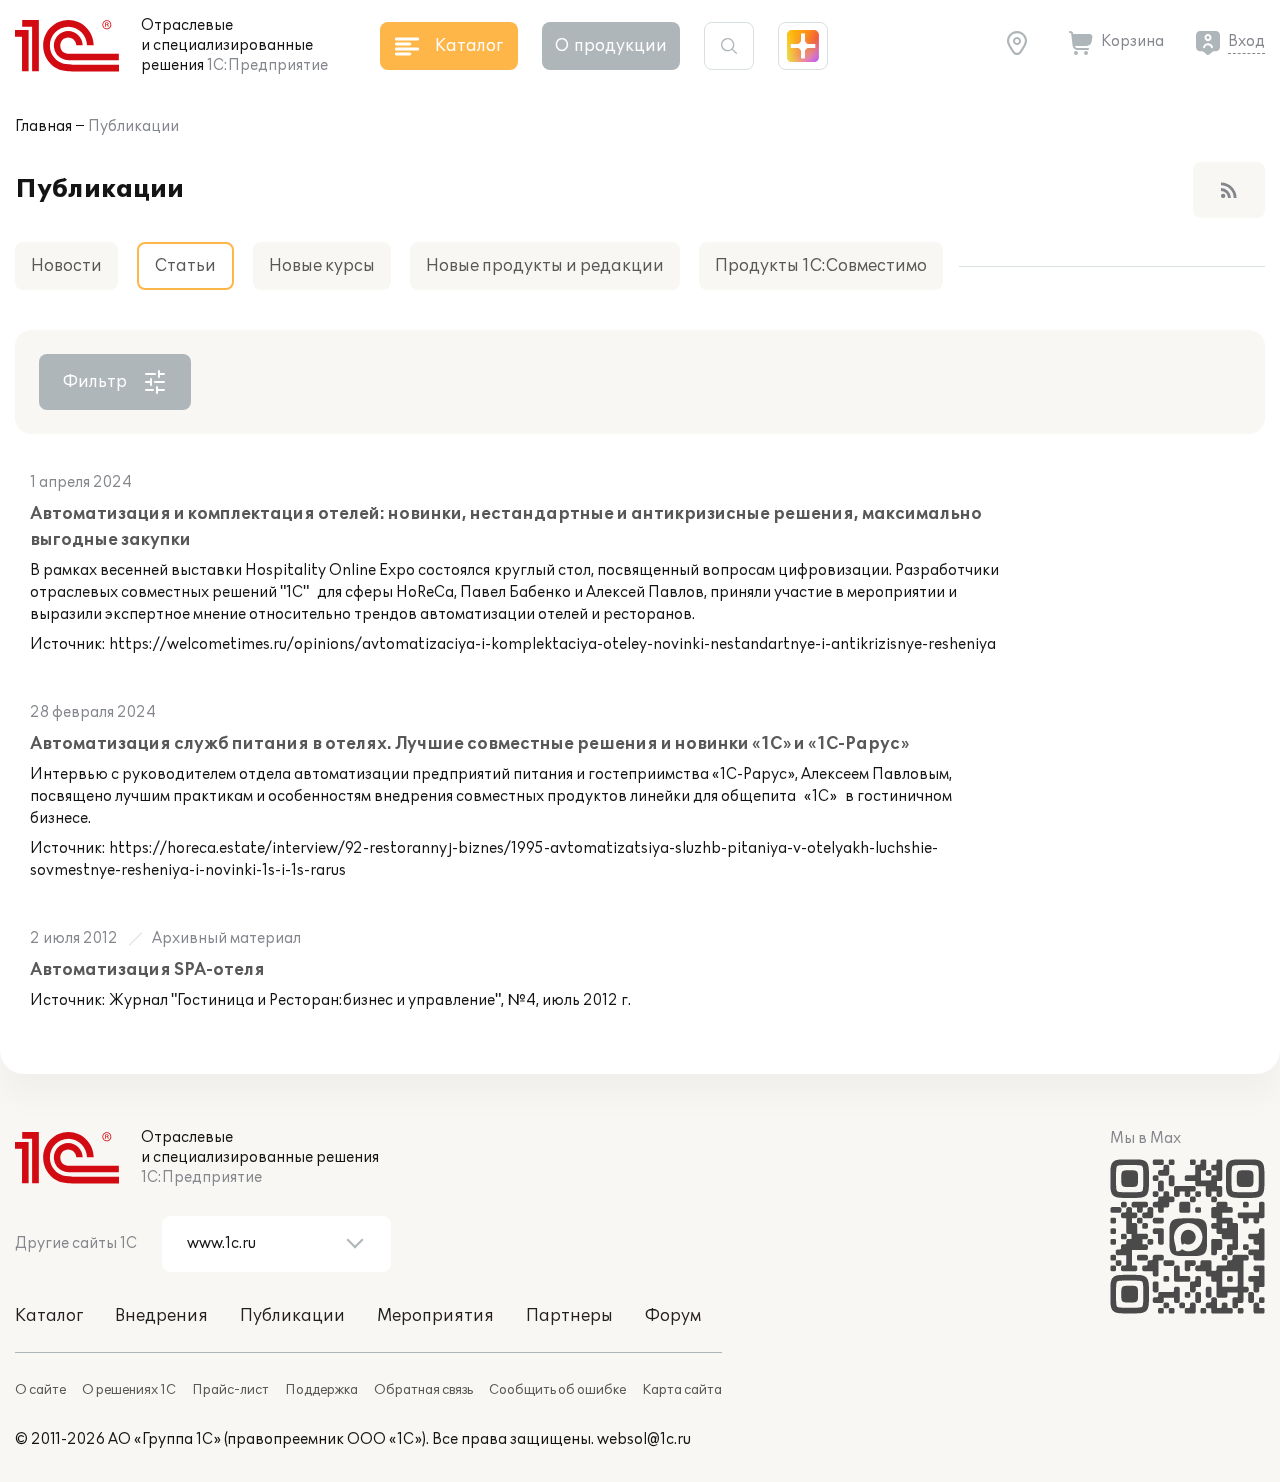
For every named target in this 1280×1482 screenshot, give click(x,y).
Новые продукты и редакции (545, 266)
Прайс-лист (230, 1390)
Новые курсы (322, 266)
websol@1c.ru (644, 1439)
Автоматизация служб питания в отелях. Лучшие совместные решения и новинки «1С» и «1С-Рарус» (469, 744)
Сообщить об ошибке (557, 1390)
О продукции (611, 46)
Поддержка (321, 1390)
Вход (1246, 41)
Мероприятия (435, 1316)
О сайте (40, 1390)
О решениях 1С (129, 1390)
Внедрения (161, 1316)
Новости (66, 266)
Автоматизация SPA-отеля (147, 970)
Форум (673, 1316)
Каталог (49, 1316)
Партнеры (569, 1316)
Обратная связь (423, 1390)
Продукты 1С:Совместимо (821, 266)
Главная (43, 126)
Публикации (133, 126)
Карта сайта (682, 1390)
